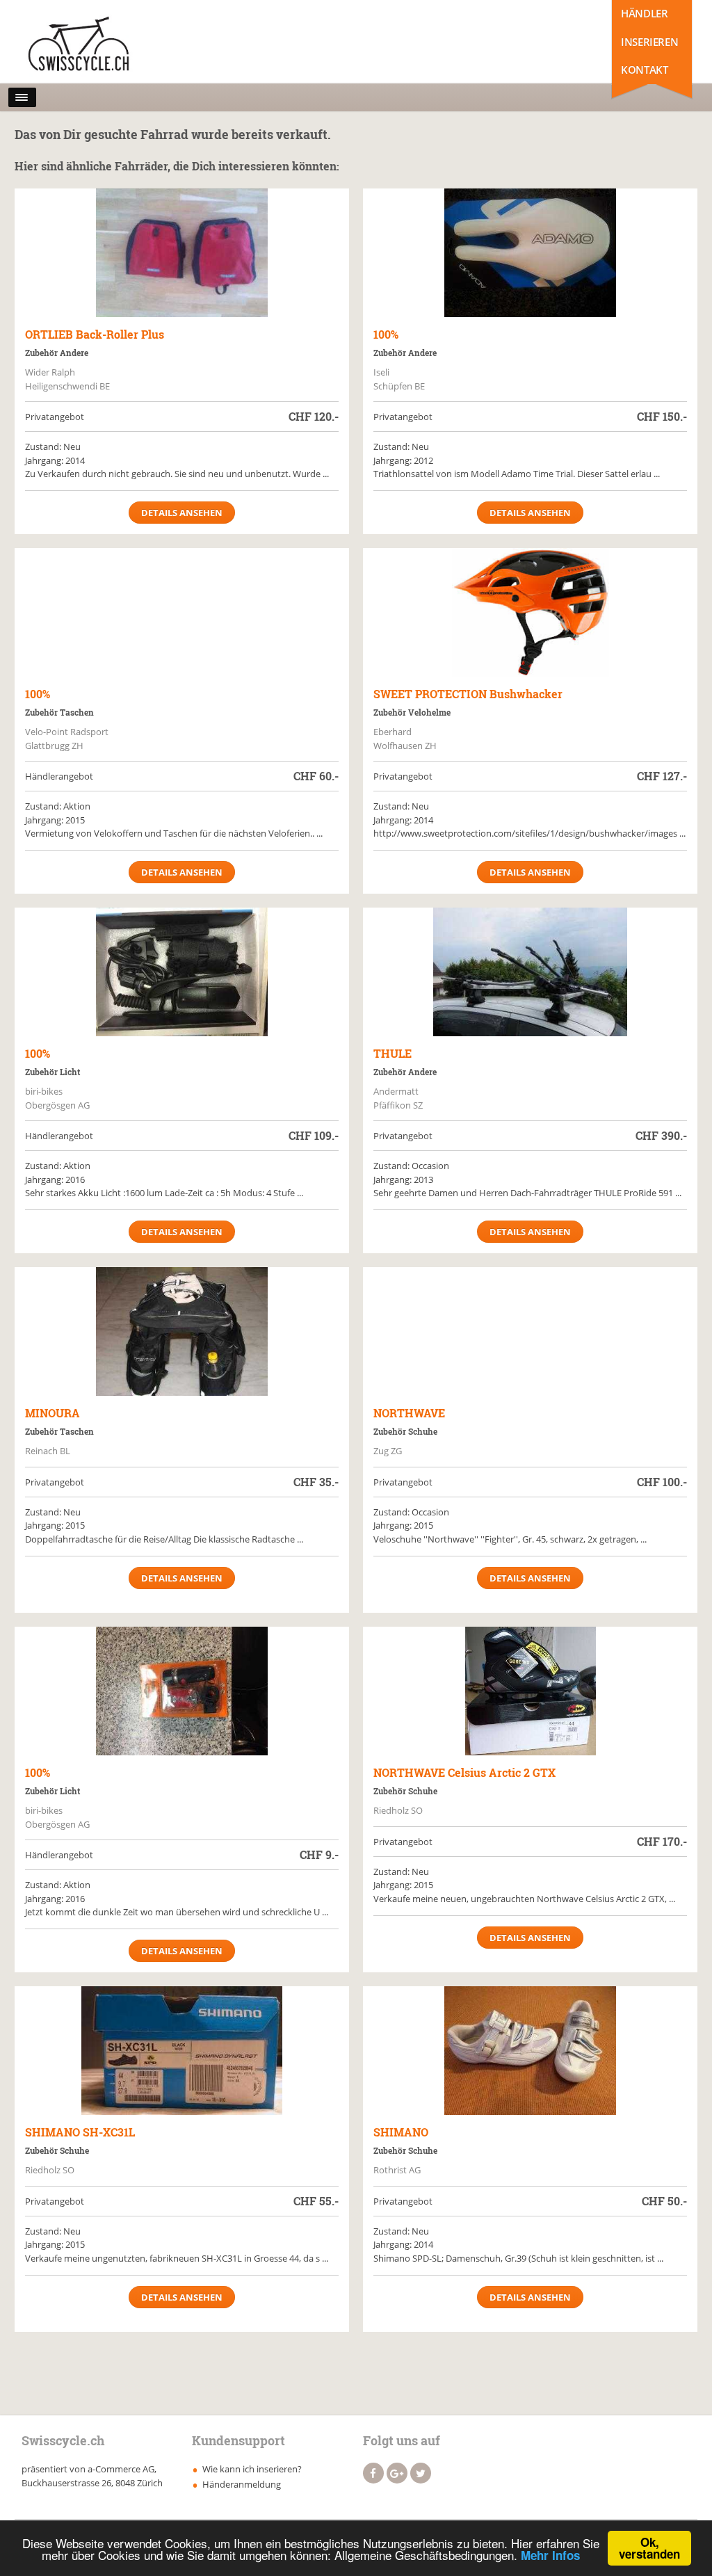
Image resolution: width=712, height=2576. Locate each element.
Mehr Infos (550, 2555)
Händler (644, 13)
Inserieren (649, 42)
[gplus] (397, 2473)
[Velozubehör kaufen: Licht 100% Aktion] (182, 972)
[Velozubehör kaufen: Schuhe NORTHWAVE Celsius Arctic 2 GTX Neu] (530, 1691)
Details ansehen (182, 513)
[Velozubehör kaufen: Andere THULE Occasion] (530, 972)
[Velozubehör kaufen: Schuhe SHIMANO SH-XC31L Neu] (182, 2051)
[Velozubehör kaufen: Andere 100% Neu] (530, 253)
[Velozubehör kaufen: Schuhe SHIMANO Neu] (530, 2051)
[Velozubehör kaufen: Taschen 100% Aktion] (182, 612)
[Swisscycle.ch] (83, 45)
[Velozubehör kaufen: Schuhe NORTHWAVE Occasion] (530, 1331)
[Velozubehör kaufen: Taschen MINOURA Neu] (182, 1331)
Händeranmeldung (242, 2484)
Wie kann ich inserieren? (252, 2469)
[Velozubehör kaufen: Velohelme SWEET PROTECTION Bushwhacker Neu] (530, 612)
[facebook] (373, 2473)
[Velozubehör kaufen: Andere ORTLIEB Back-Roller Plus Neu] (182, 253)
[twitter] (421, 2473)
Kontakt (644, 70)
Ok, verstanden (649, 2548)
